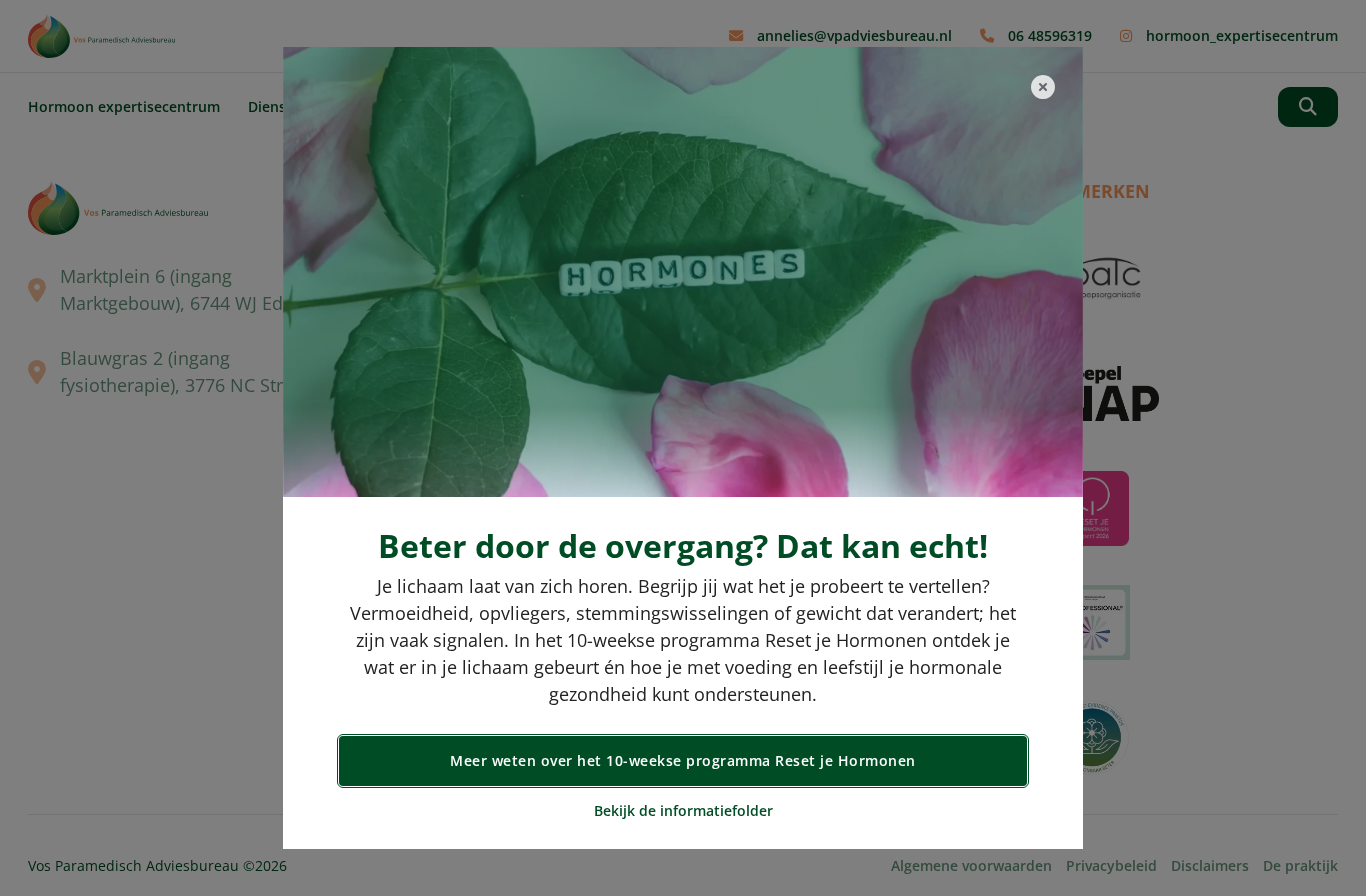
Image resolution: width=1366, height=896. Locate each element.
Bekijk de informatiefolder (683, 810)
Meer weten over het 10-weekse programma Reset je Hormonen (683, 760)
